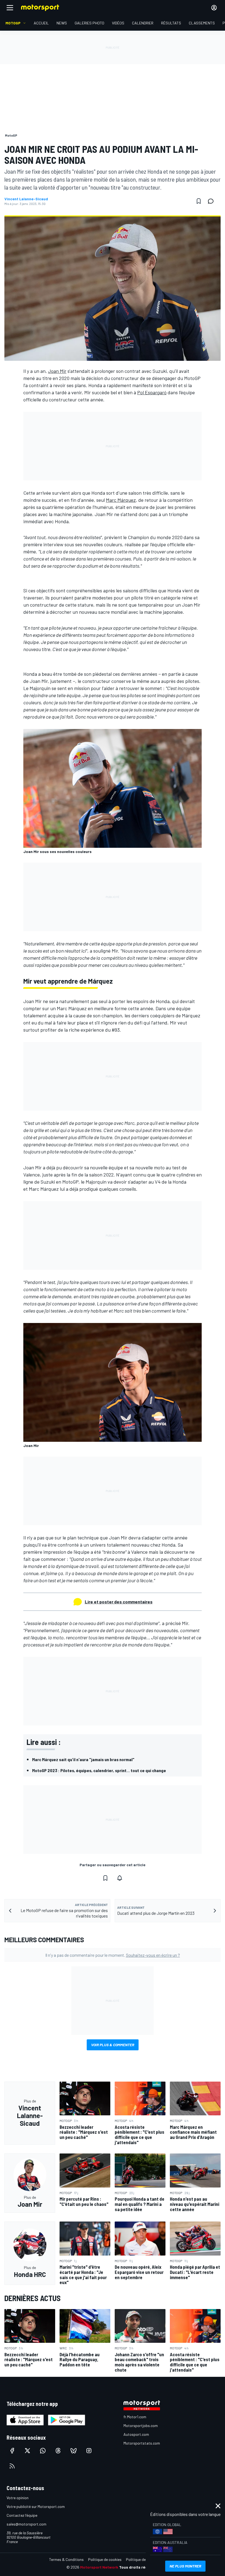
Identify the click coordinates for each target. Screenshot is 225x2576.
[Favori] (199, 201)
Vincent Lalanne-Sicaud (26, 199)
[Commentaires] (212, 201)
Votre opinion (18, 2498)
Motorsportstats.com (142, 2443)
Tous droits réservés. (139, 2567)
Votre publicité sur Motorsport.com (36, 2506)
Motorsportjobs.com (141, 2426)
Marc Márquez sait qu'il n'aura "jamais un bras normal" (83, 1759)
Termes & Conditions (66, 2559)
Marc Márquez (121, 500)
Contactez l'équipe (22, 2515)
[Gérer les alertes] (120, 1878)
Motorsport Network (99, 2567)
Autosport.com (136, 2434)
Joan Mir (57, 371)
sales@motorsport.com (26, 2524)
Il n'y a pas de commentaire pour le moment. (113, 1955)
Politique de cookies (105, 2559)
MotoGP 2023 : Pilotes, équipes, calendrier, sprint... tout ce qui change (99, 1770)
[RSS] (12, 2466)
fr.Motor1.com (135, 2417)
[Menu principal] (10, 8)
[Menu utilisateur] (214, 8)
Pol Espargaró (152, 392)
